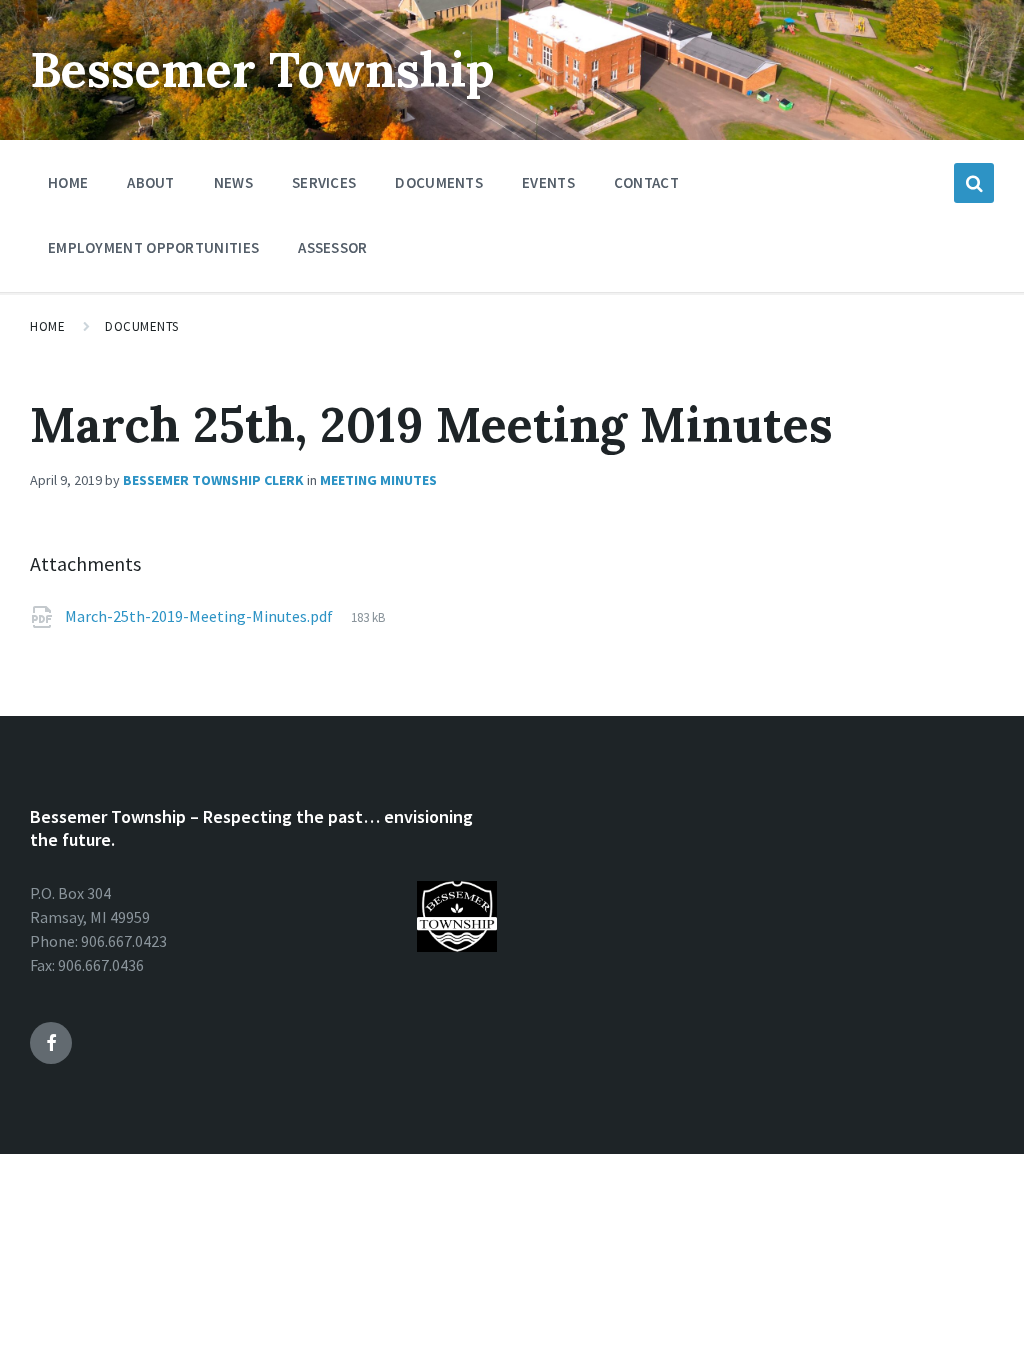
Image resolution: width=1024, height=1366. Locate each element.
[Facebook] (51, 1043)
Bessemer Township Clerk (213, 480)
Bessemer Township (262, 69)
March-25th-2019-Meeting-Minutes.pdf (199, 616)
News (233, 182)
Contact (646, 182)
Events (548, 182)
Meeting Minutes (378, 480)
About (151, 182)
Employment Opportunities (153, 247)
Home (68, 182)
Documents (439, 182)
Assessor (332, 247)
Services (324, 182)
